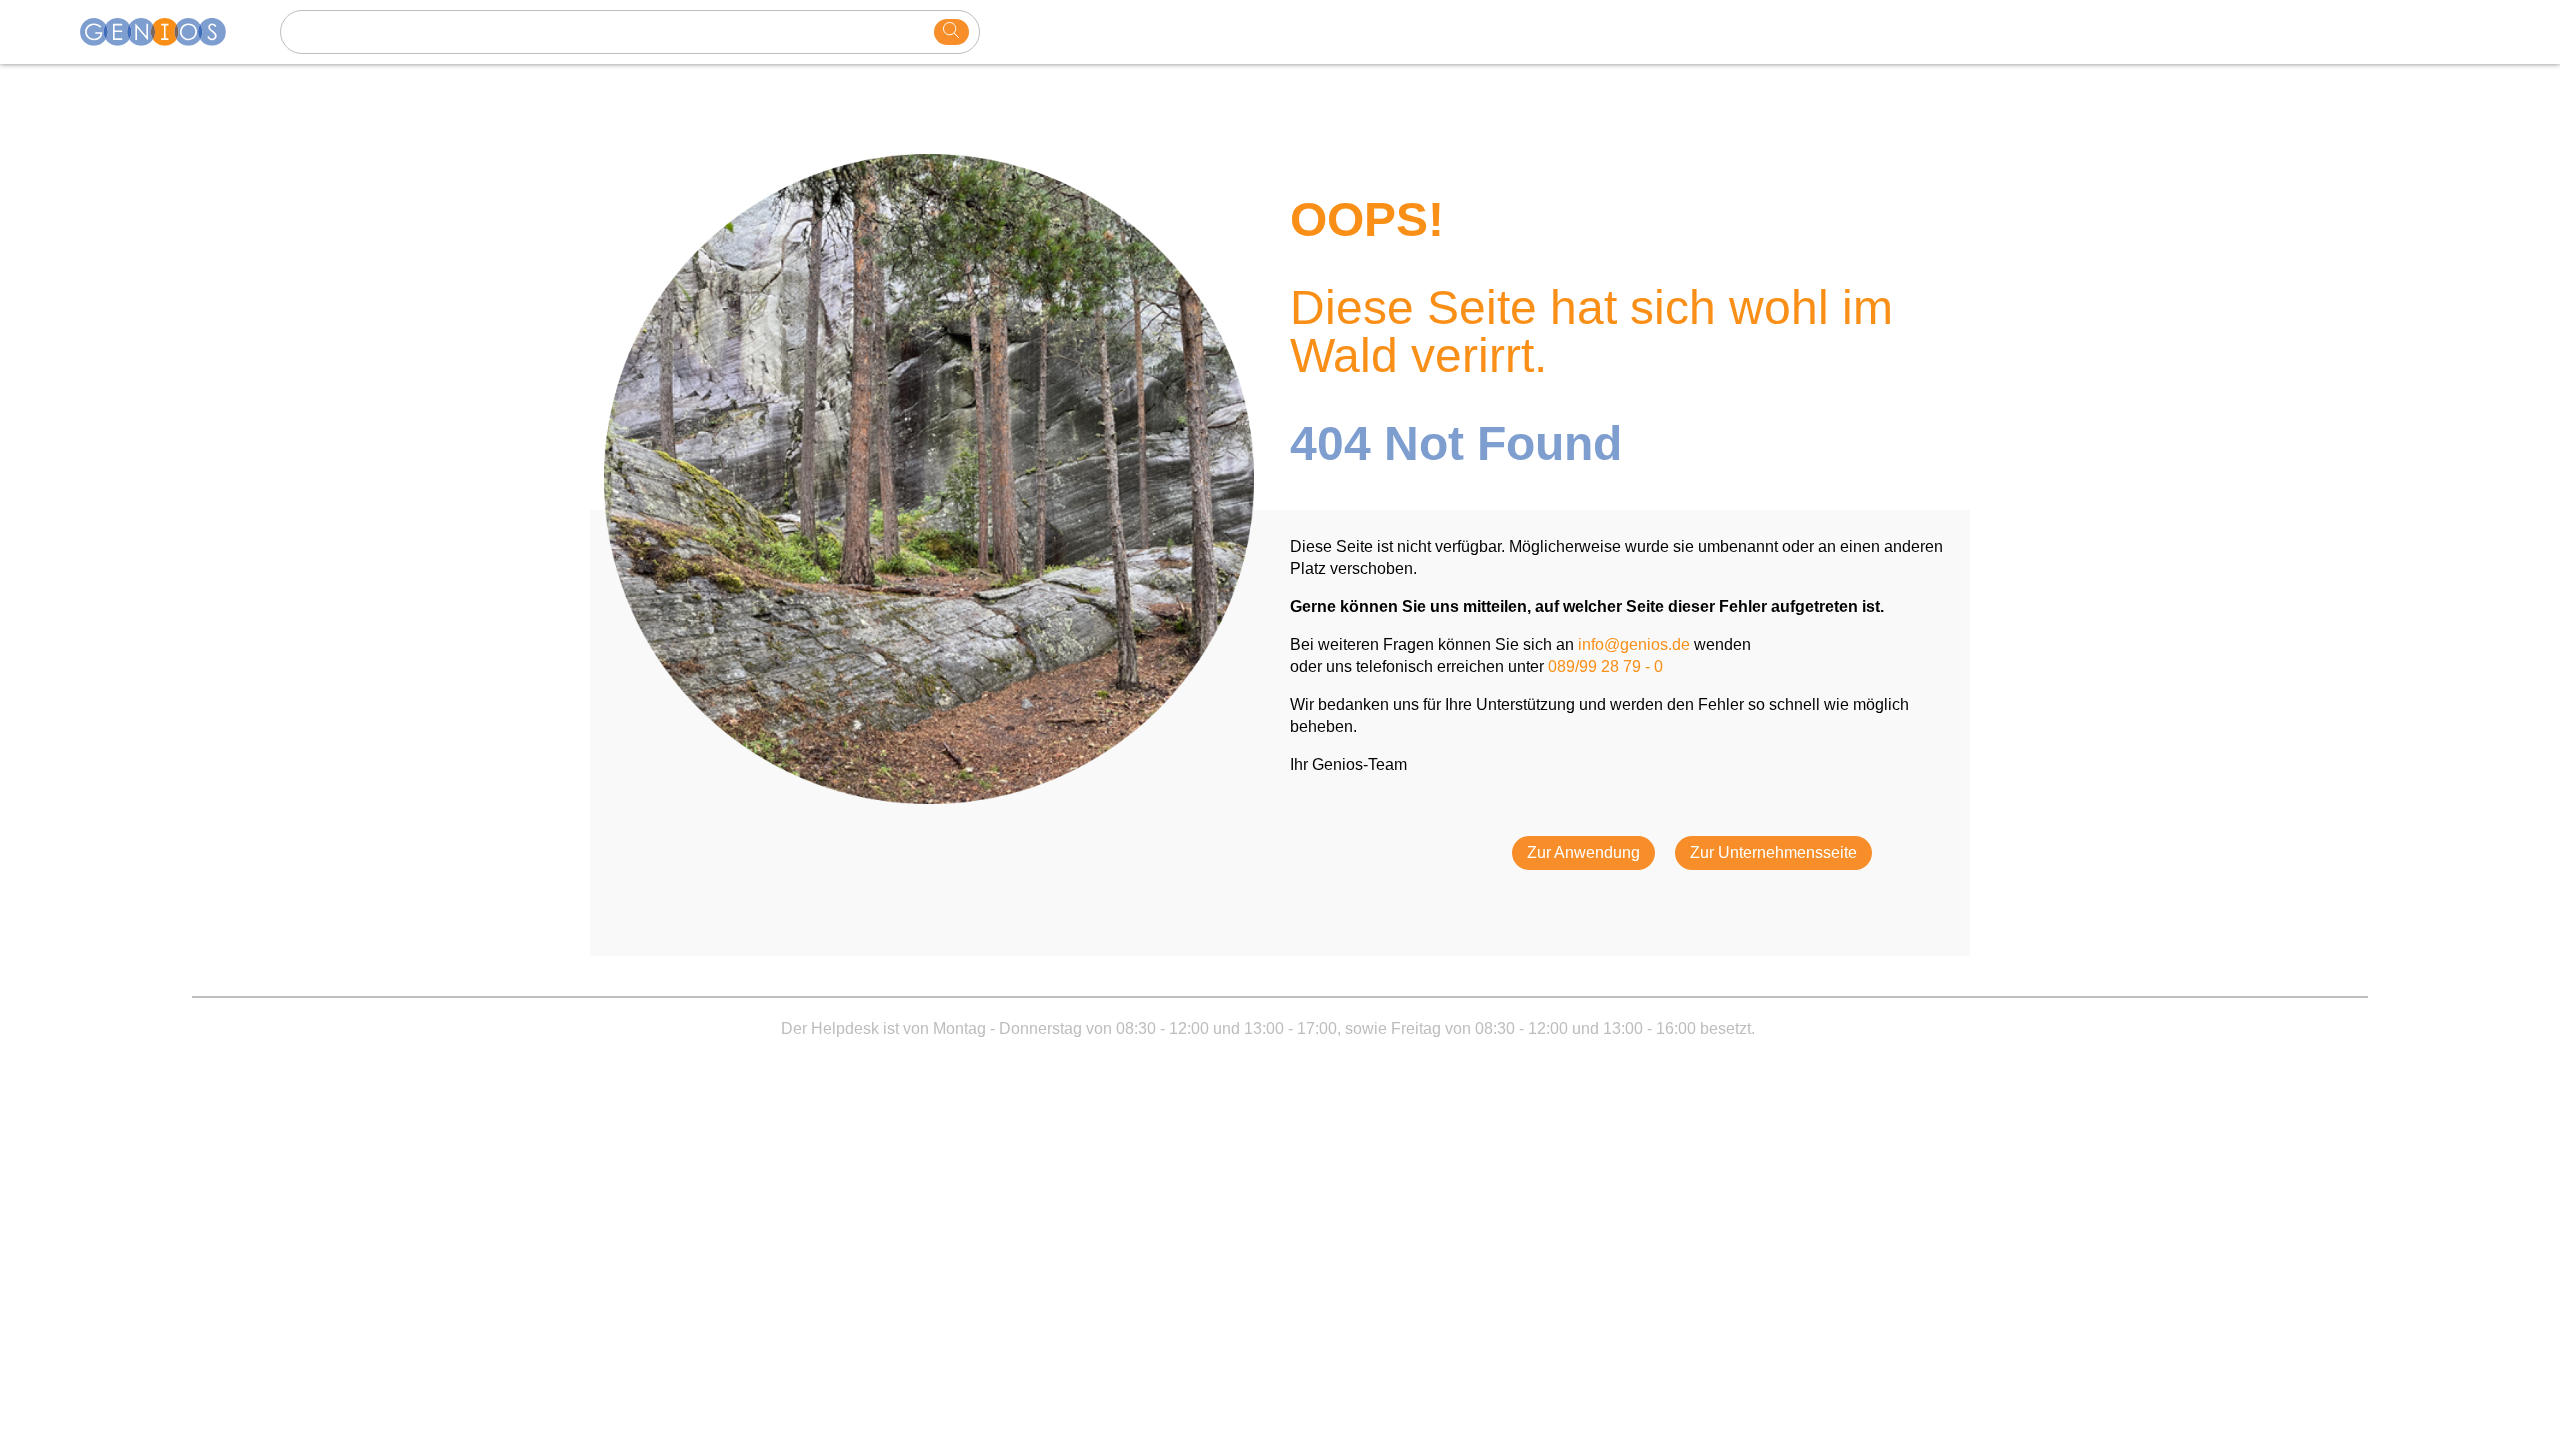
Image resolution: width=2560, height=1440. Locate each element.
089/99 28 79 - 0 (1605, 666)
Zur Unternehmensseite (1773, 852)
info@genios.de (1634, 644)
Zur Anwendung (1583, 852)
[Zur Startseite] (165, 32)
